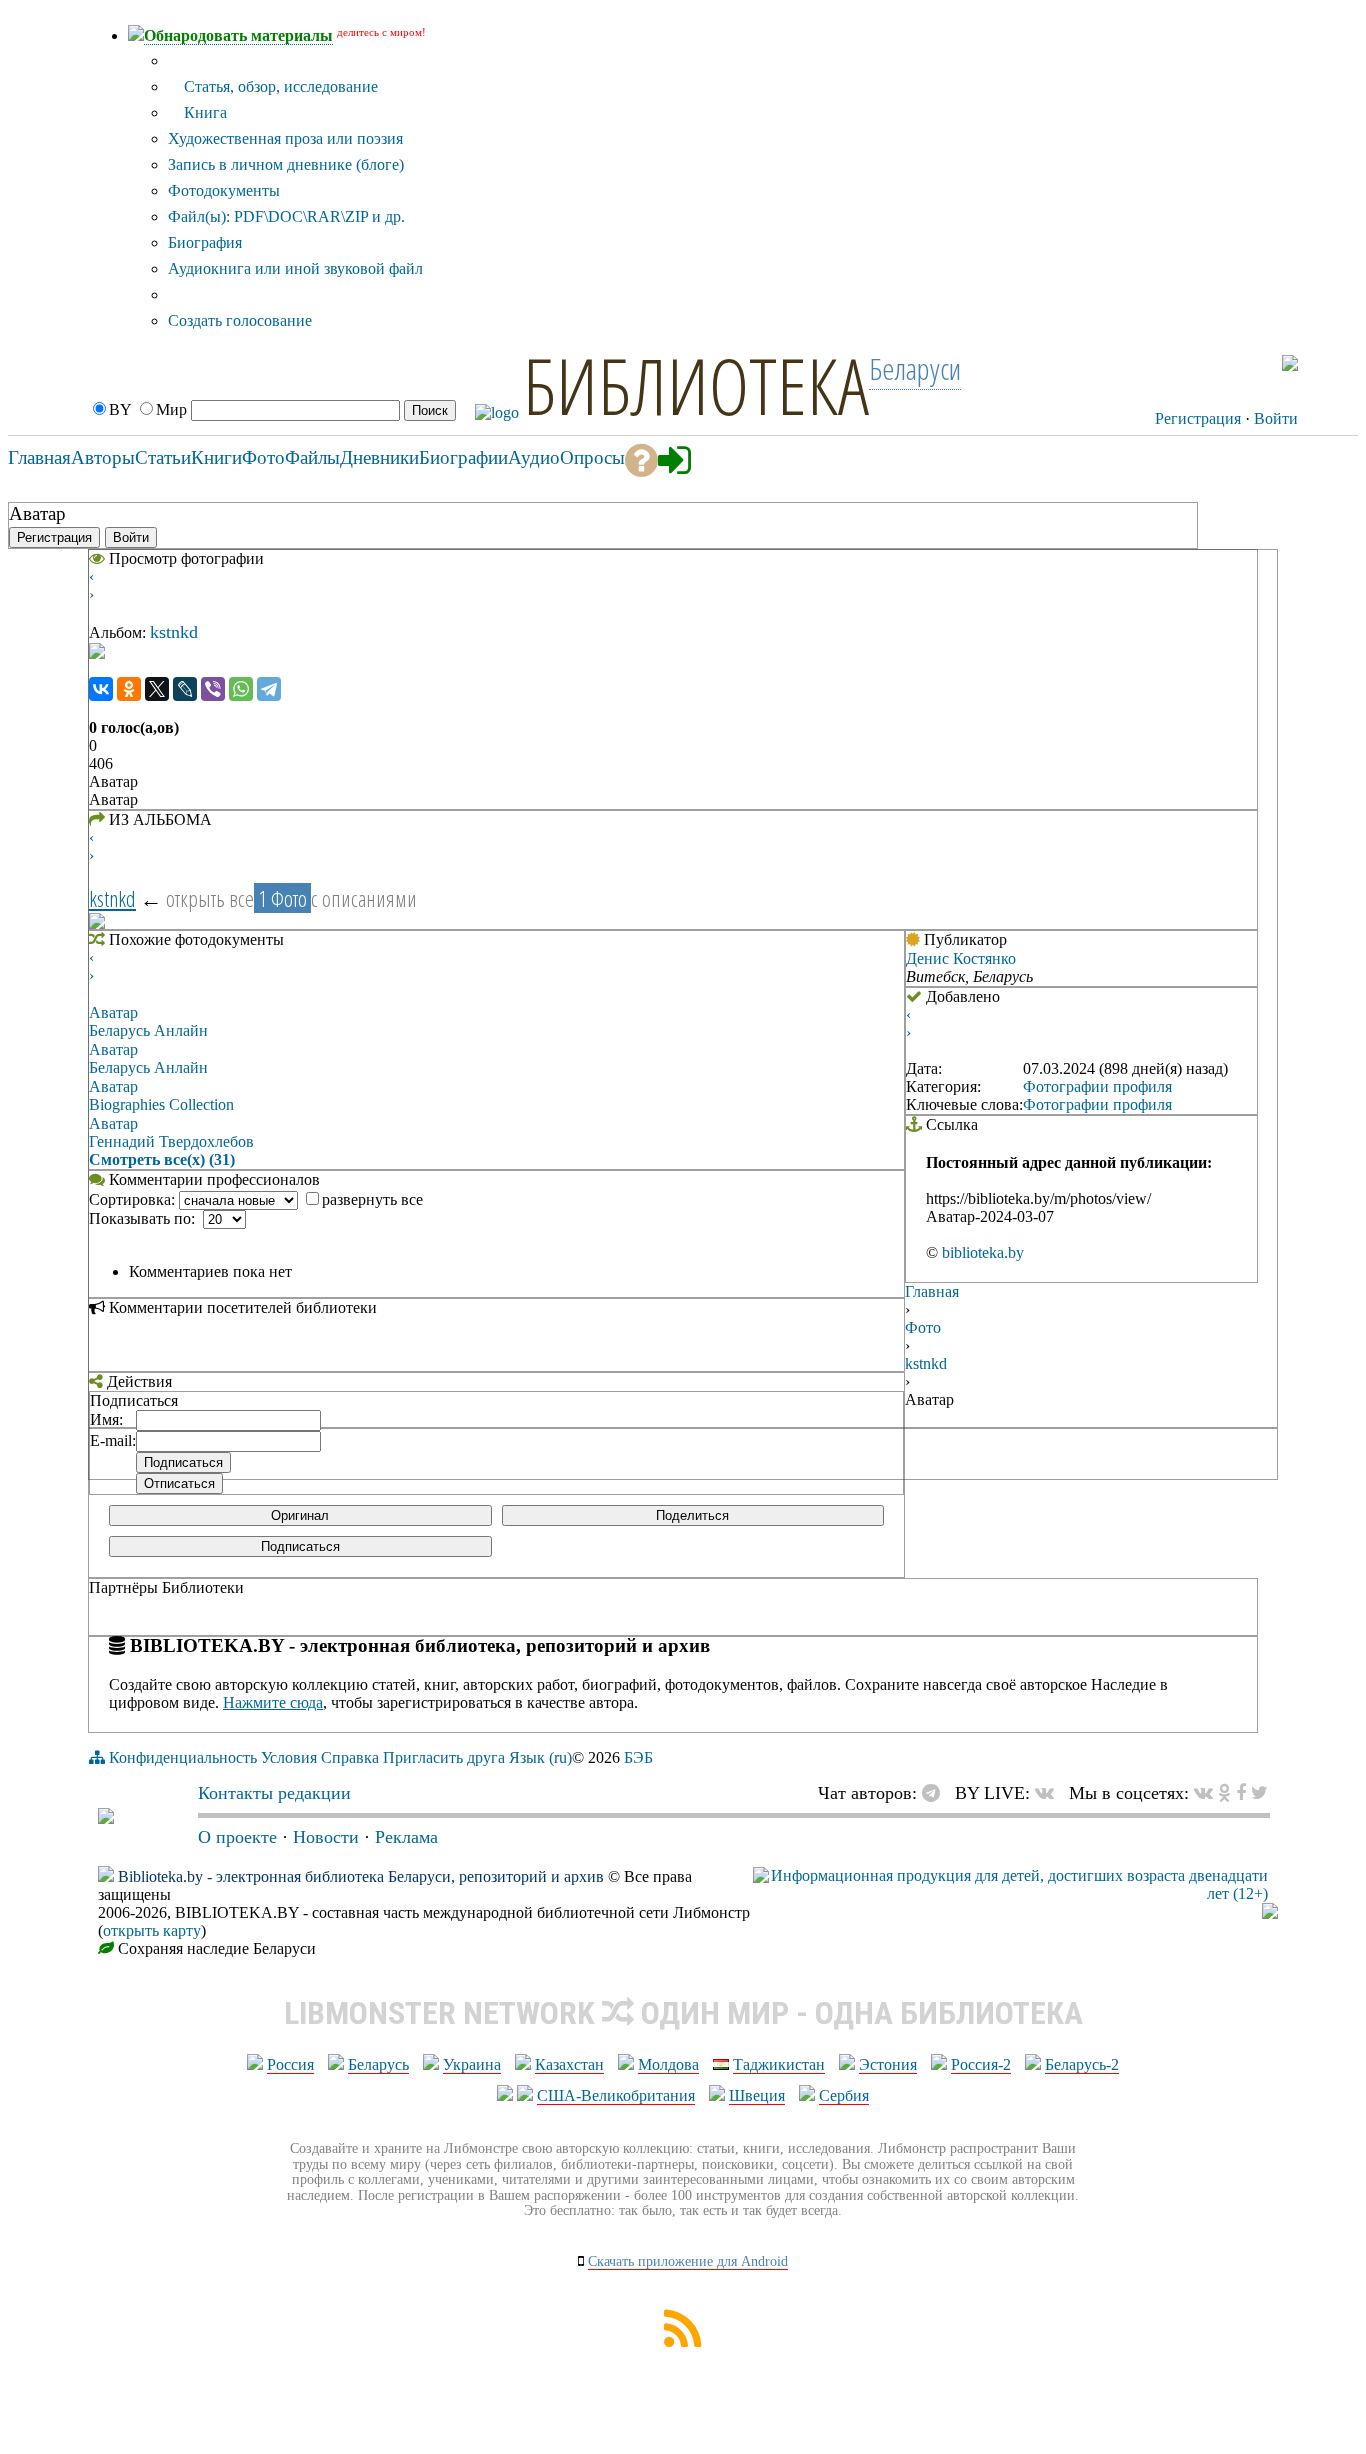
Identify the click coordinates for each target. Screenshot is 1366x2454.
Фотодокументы (224, 190)
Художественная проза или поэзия (285, 138)
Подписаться (300, 1546)
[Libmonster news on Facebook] (1241, 1793)
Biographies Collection (161, 1104)
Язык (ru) (540, 1757)
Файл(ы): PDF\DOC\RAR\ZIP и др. (286, 216)
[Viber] (213, 689)
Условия (289, 1757)
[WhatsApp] (241, 689)
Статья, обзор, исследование (279, 86)
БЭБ (638, 1757)
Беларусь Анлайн (148, 1030)
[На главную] (106, 1818)
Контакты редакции (274, 1793)
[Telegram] (269, 689)
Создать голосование (240, 320)
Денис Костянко (961, 958)
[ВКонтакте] (101, 689)
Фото (923, 1327)
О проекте (237, 1837)
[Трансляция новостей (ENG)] (1249, 363)
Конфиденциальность (183, 1757)
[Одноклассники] (129, 689)
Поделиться (692, 1515)
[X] (157, 689)
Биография (205, 242)
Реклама (406, 1837)
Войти (1276, 418)
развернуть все (372, 1199)
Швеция (757, 2095)
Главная (932, 1291)
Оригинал (300, 1515)
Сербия (844, 2095)
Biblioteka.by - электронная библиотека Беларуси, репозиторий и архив (361, 1876)
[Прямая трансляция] (1049, 1793)
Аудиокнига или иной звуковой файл (295, 268)
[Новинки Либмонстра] (1224, 1793)
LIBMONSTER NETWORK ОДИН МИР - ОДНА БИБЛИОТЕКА (683, 2013)
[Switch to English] (1290, 365)
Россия (290, 2064)
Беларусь (378, 2064)
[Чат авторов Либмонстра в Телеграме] (1213, 363)
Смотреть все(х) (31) (162, 1159)
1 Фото (282, 898)
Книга (203, 112)
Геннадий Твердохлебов (171, 1141)
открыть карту (152, 1930)
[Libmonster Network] (1010, 1893)
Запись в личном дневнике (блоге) (286, 164)
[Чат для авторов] (936, 1793)
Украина (472, 2064)
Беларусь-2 (1082, 2064)
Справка (350, 1757)
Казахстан (569, 2064)
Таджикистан (779, 2064)
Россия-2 (981, 2064)
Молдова (668, 2064)
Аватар (113, 1012)
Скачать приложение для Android (688, 2261)
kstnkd (174, 632)
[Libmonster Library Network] (1270, 1913)
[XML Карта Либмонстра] (683, 2341)
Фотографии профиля (1097, 1086)
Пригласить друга (444, 1757)
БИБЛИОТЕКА (696, 385)
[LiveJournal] (185, 689)
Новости (326, 1837)
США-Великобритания (616, 2095)
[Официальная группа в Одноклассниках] (1231, 363)
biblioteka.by (983, 1252)
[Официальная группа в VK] (1191, 363)
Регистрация (1198, 418)
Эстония (888, 2064)
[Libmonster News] (1259, 1793)
